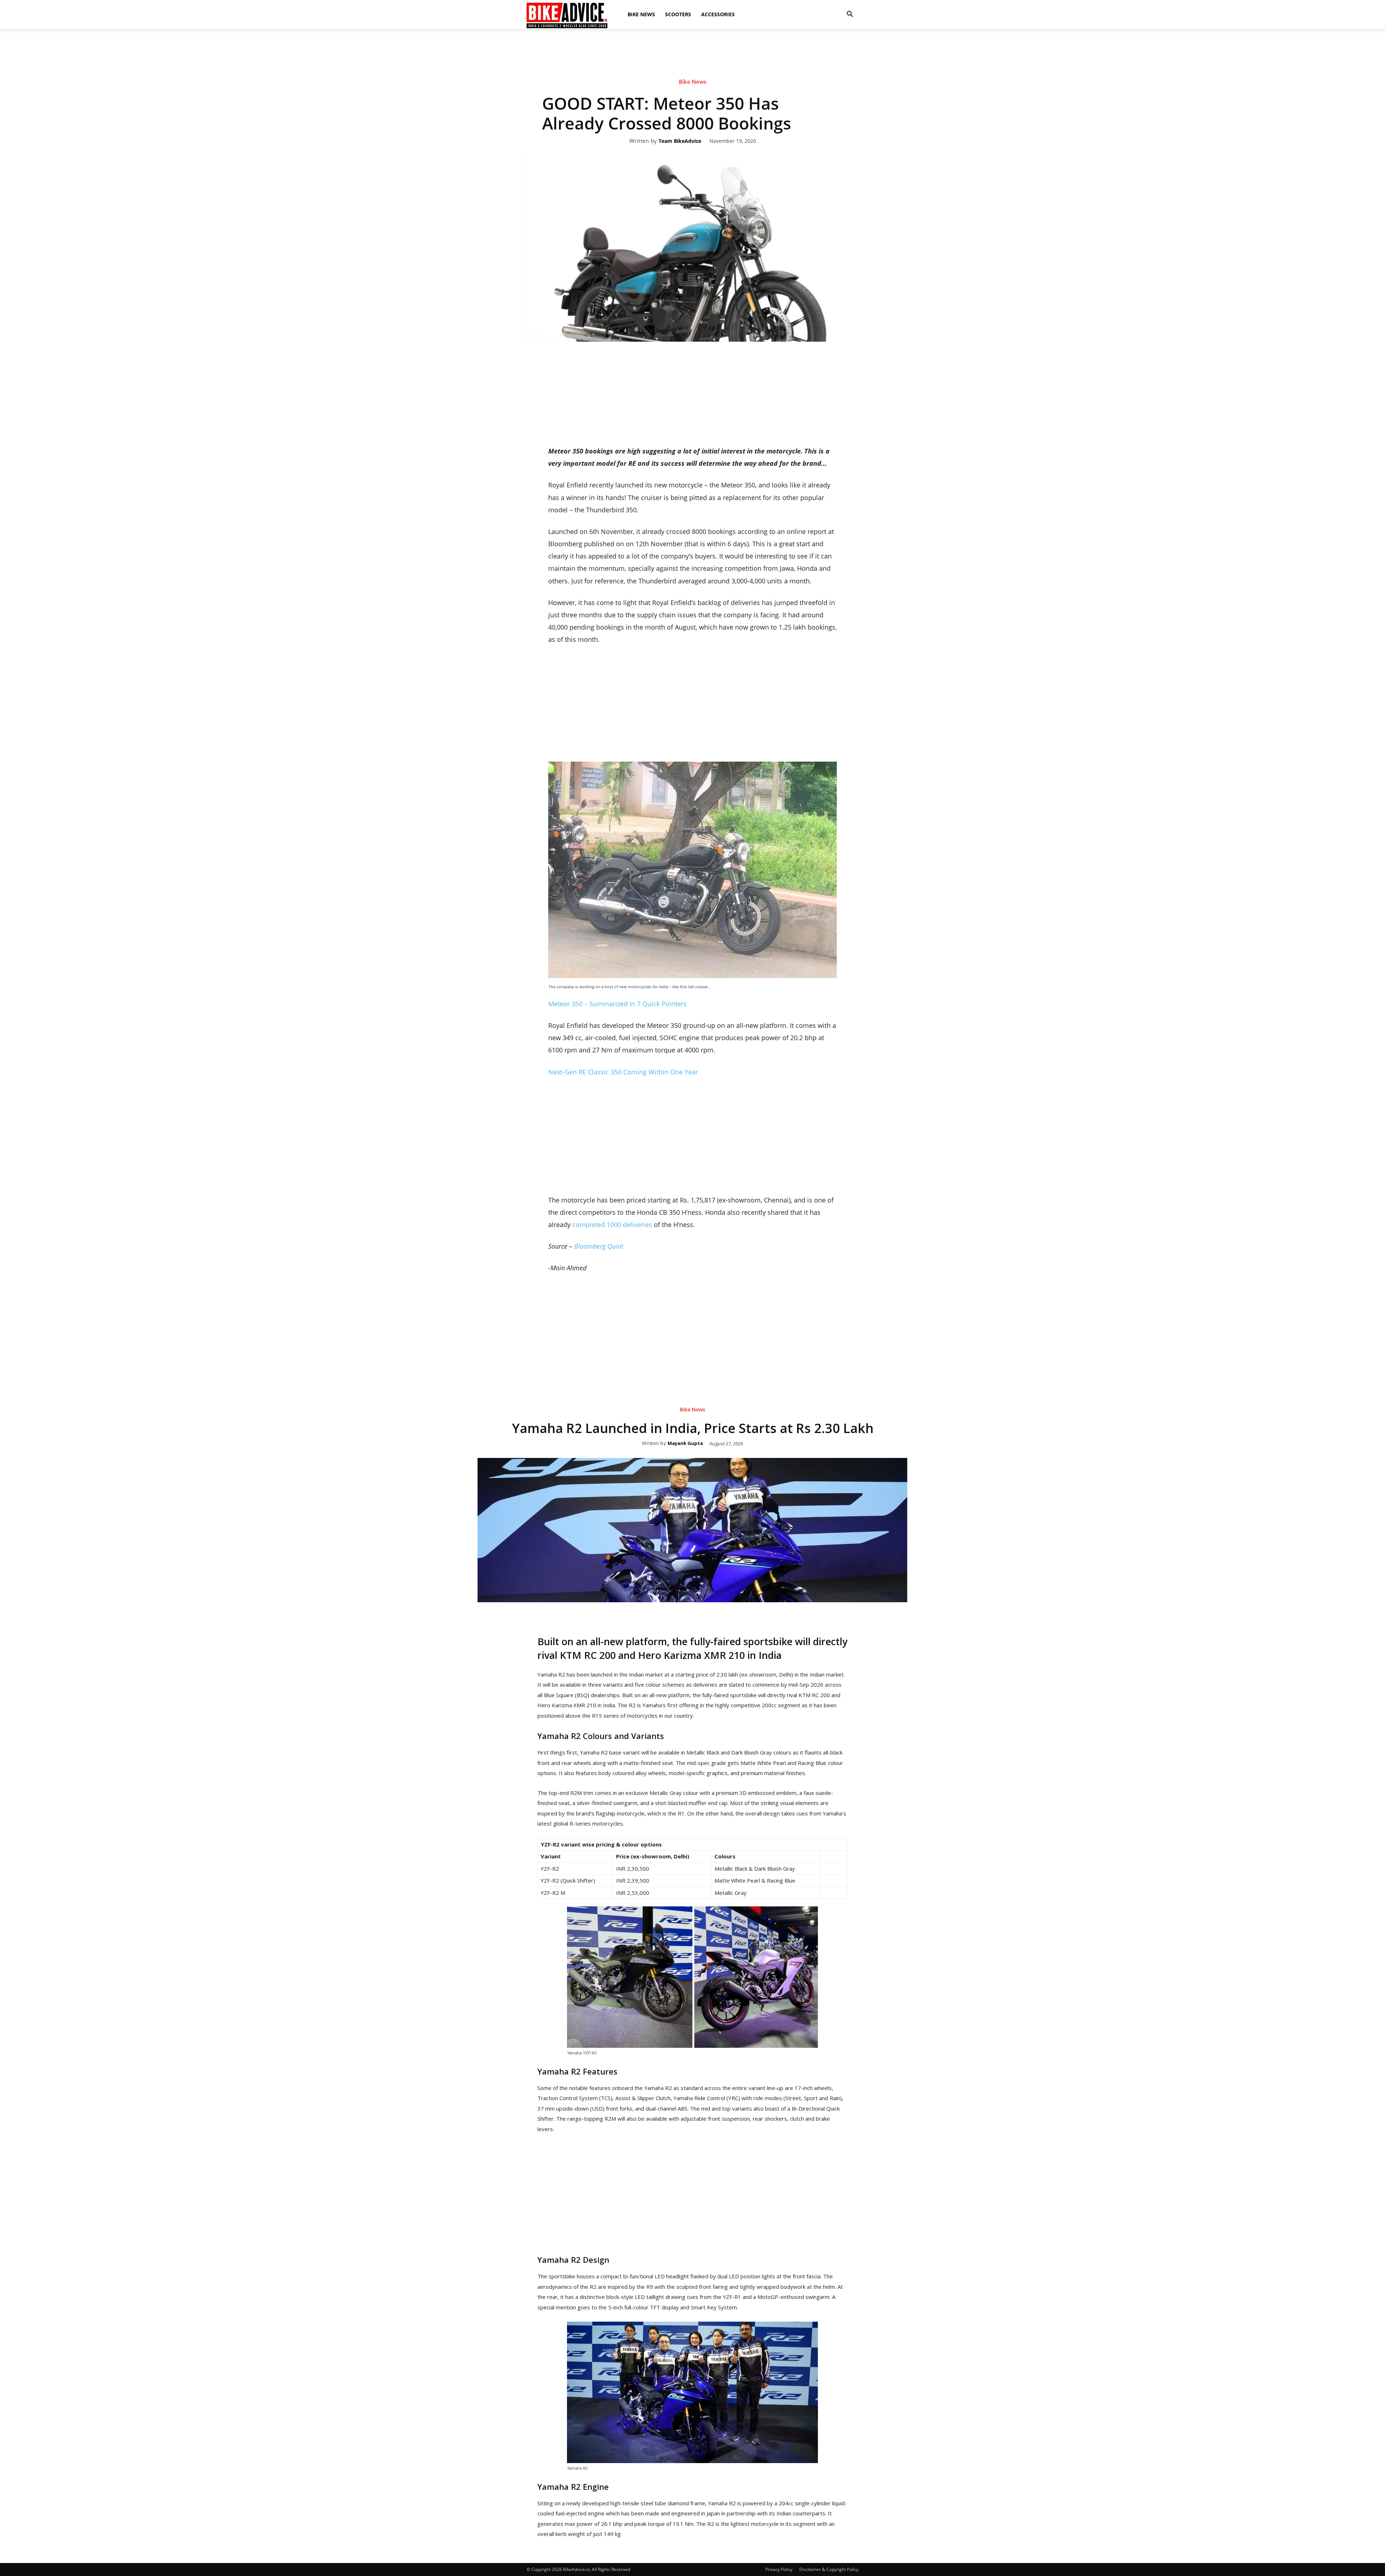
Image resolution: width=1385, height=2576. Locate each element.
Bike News (641, 14)
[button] (850, 14)
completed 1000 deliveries (612, 1225)
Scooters (678, 14)
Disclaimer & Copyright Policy (829, 2569)
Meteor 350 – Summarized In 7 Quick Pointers (617, 1004)
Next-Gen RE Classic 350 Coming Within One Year (623, 1072)
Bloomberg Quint (599, 1246)
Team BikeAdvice (680, 141)
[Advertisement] (692, 54)
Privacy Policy (779, 2569)
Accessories (718, 14)
